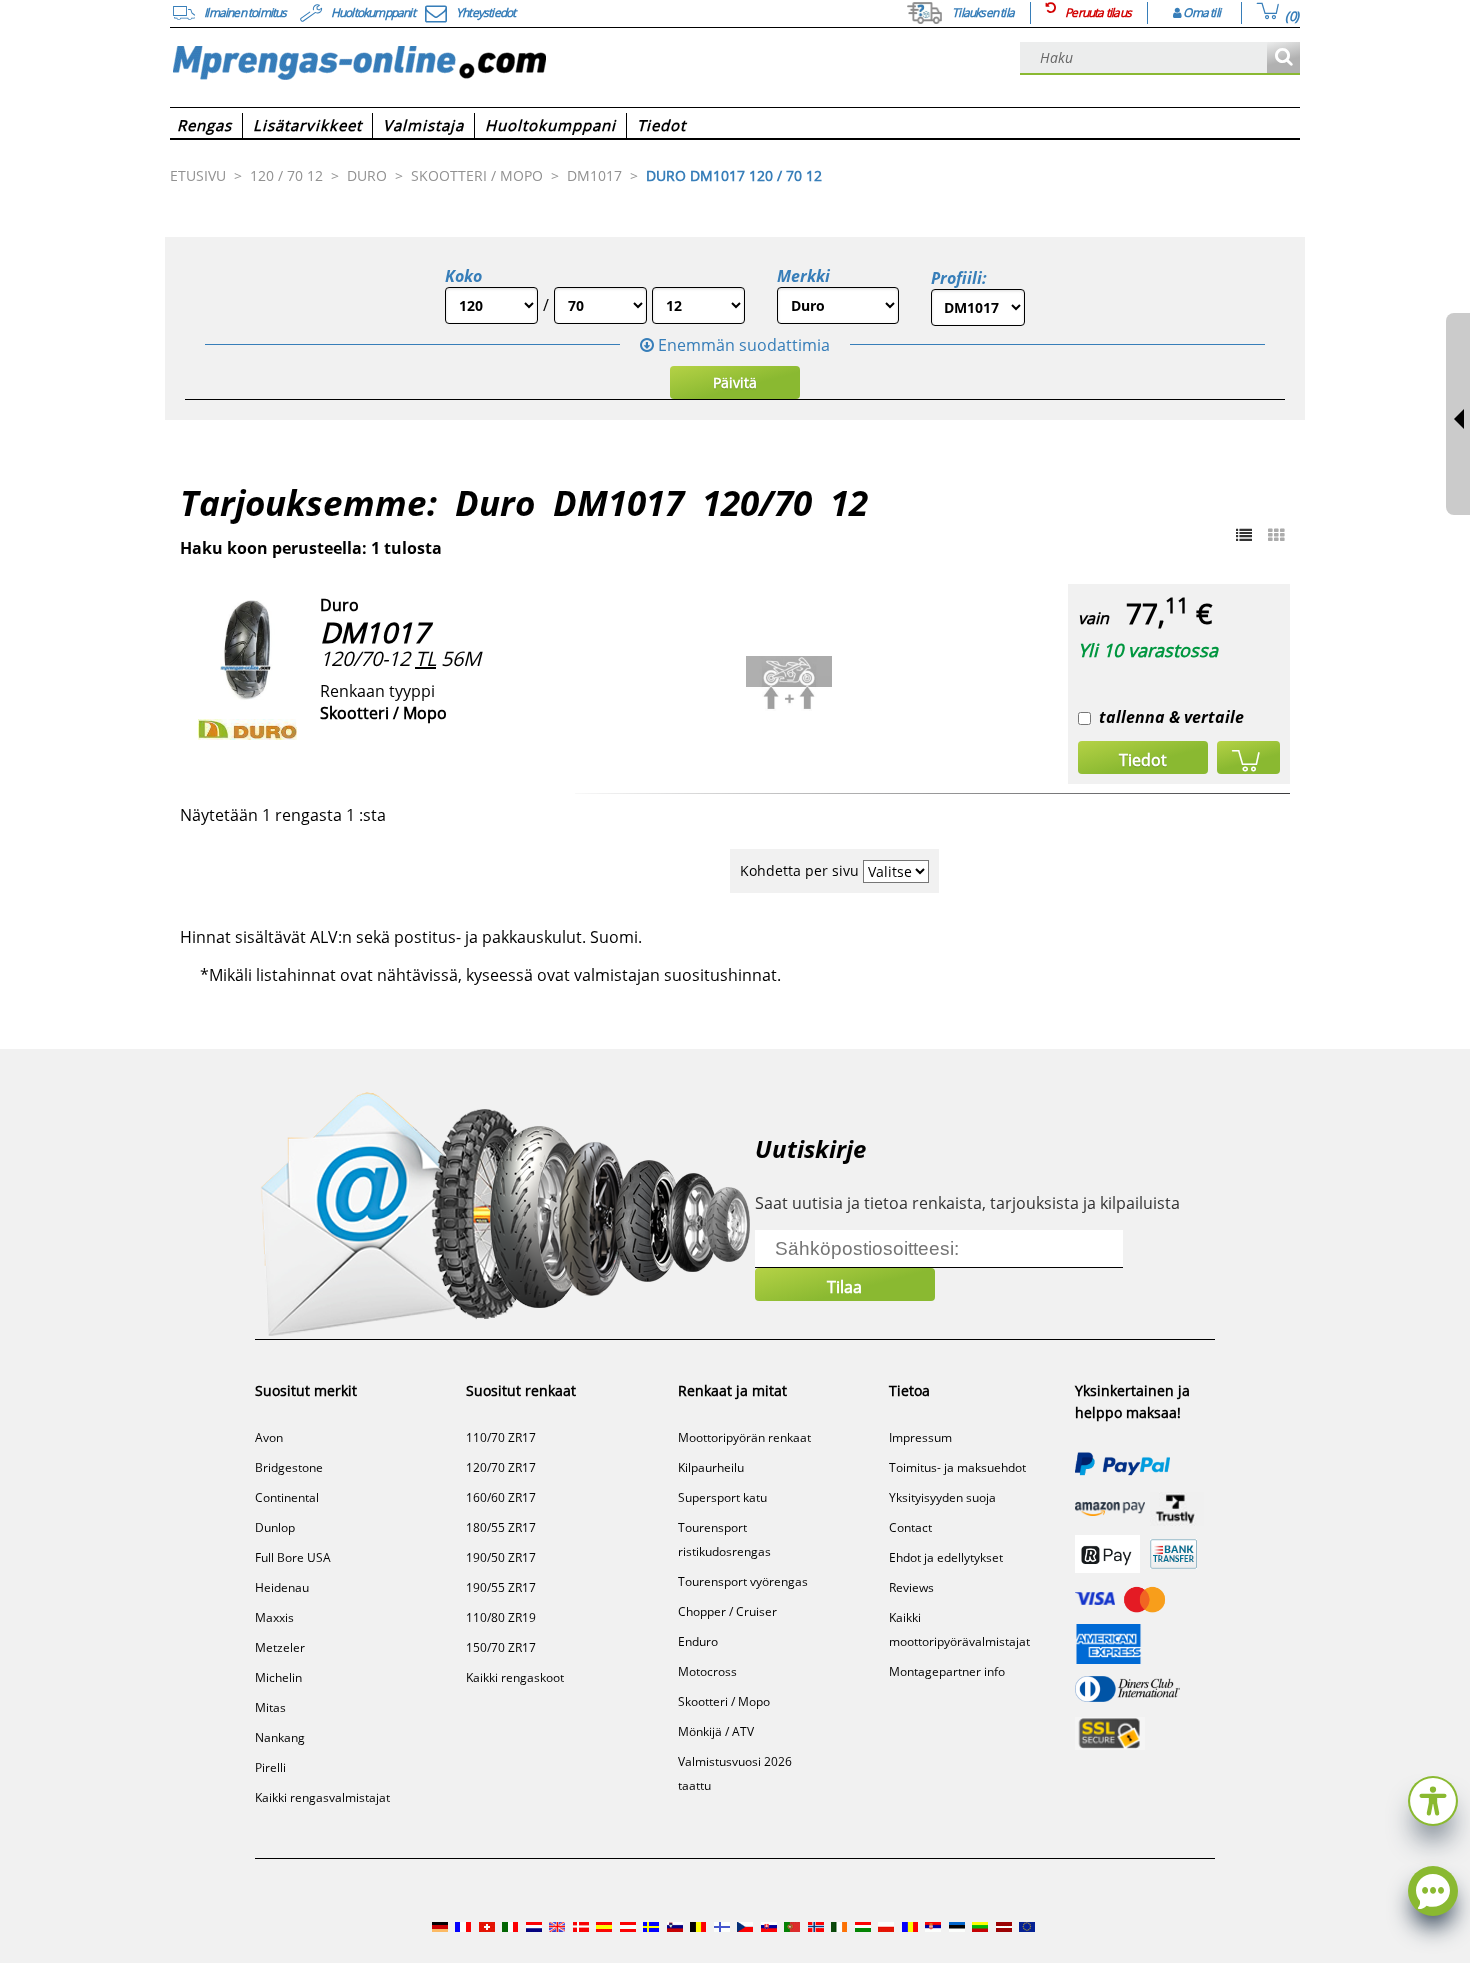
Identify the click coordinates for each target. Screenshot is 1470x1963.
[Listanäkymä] (1244, 535)
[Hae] (1283, 58)
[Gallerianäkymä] (1276, 535)
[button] (1433, 1798)
